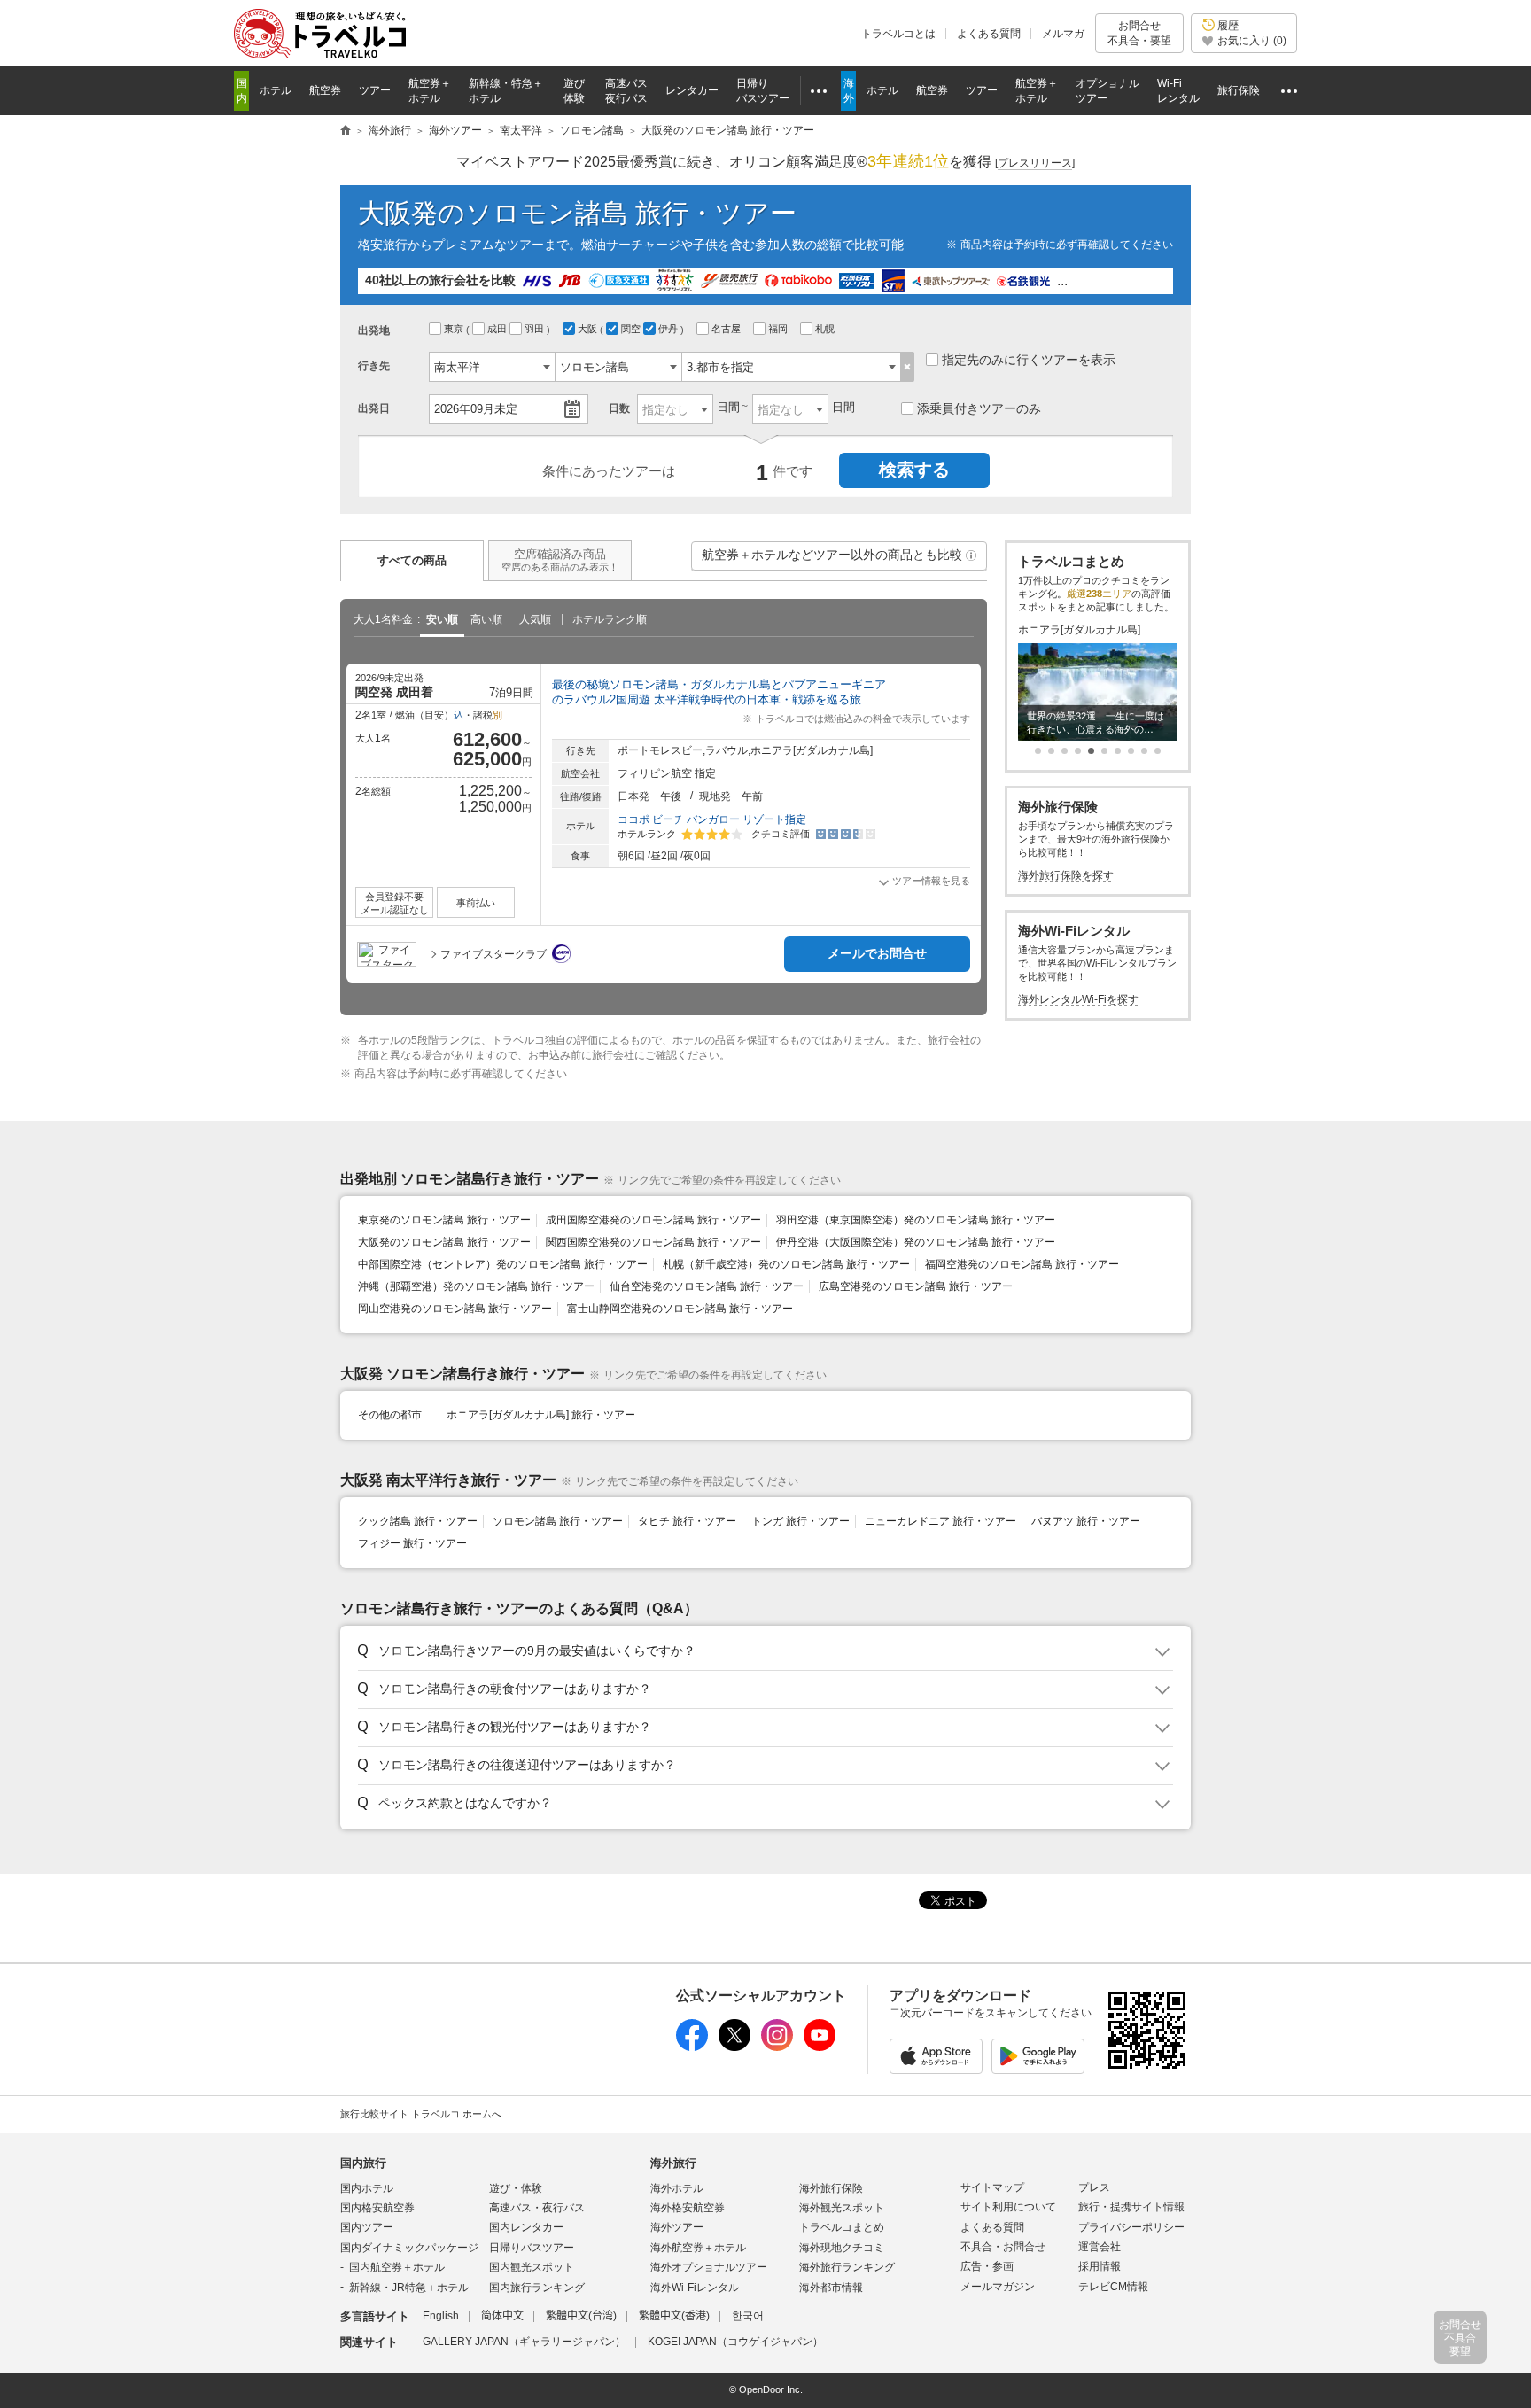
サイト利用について (1008, 2207)
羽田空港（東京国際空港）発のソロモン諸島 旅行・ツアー (916, 1220)
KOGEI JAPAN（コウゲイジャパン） (735, 2342)
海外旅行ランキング (847, 2267)
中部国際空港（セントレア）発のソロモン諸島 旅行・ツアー (503, 1264)
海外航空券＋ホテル (698, 2248)
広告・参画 (987, 2266)
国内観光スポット (532, 2267)
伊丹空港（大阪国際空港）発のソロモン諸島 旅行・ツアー (916, 1242)
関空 (632, 329)
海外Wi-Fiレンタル (695, 2288)
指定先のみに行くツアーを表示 (1029, 360)
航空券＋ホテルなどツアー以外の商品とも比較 (840, 559)
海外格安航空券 (688, 2208)
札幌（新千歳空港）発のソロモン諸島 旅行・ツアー (786, 1264)
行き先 (374, 366)
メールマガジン (998, 2287)
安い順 (442, 619)
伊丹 (669, 329)
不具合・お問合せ (1003, 2247)
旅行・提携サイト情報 (1131, 2207)
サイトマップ (992, 2187)
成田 (498, 329)
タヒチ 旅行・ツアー (687, 1521)
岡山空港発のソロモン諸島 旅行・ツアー (455, 1309)
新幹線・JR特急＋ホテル (409, 2288)
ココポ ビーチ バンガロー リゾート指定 (712, 819)
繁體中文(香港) (674, 2316)
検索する (914, 470)
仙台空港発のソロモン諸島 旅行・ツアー (707, 1286)
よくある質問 (989, 34)
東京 (455, 329)
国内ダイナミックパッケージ (409, 2248)
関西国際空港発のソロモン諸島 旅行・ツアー (653, 1242)
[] (1035, 163)
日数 (619, 408)
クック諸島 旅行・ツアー (418, 1521)
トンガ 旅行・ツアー (800, 1521)
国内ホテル (367, 2188)
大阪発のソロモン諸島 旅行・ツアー (444, 1242)
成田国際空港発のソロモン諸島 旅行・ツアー (653, 1220)
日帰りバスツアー (532, 2248)
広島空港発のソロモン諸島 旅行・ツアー (916, 1286)
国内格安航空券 (377, 2208)
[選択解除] (908, 367)
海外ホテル (677, 2188)
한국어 (748, 2316)
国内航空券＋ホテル (397, 2267)
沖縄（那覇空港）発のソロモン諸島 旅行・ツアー (476, 1286)
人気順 (535, 619)
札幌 (826, 329)
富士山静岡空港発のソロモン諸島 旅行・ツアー (680, 1309)
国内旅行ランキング (537, 2288)
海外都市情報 (831, 2288)
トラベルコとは (898, 34)
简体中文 (502, 2316)
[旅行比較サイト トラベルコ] (346, 131)
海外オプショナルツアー (709, 2267)
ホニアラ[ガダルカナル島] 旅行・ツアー (541, 1415)
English (441, 2316)
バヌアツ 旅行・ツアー (1086, 1521)
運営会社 (1100, 2247)
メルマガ (1063, 34)
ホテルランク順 (610, 619)
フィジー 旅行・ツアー (412, 1543)
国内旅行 (363, 2163)
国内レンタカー (526, 2227)
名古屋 (727, 329)
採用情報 (1100, 2266)
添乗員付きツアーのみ (979, 408)
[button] (971, 555)
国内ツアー (367, 2227)
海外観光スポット (842, 2208)
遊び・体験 (516, 2188)
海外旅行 (673, 2163)
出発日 (374, 408)
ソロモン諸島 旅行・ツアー (558, 1521)
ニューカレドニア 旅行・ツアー (940, 1521)
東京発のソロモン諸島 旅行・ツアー (444, 1220)
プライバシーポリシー (1131, 2227)
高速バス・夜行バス (537, 2208)
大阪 (589, 329)
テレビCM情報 (1113, 2287)
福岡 (779, 329)
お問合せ (1139, 33)
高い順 (486, 619)
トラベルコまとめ (842, 2227)
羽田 (536, 329)
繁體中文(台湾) (581, 2316)
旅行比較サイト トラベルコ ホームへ (421, 2114)
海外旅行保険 (831, 2188)
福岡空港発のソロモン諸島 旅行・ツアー (1022, 1264)
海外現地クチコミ (842, 2248)
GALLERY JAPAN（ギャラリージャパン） (524, 2342)
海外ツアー (677, 2227)
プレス (1094, 2187)
